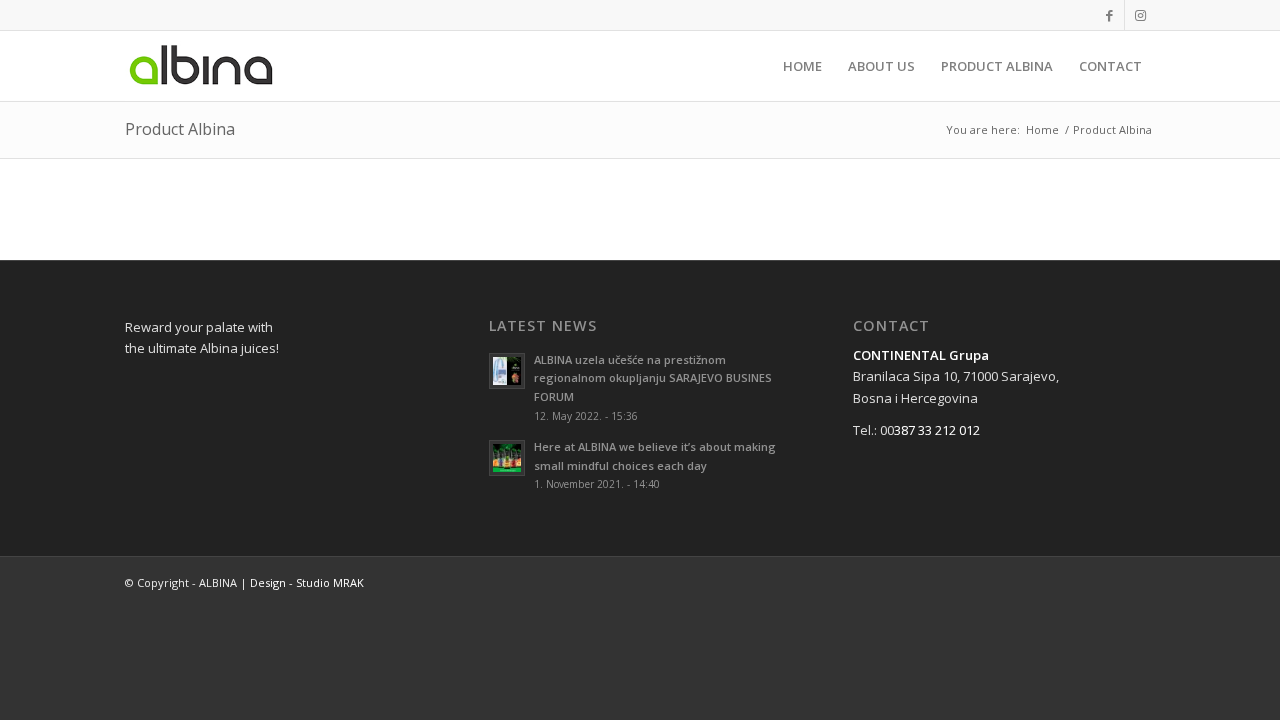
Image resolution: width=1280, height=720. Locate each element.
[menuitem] (802, 66)
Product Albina (180, 129)
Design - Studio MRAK (307, 582)
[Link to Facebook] (1109, 15)
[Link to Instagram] (1140, 15)
